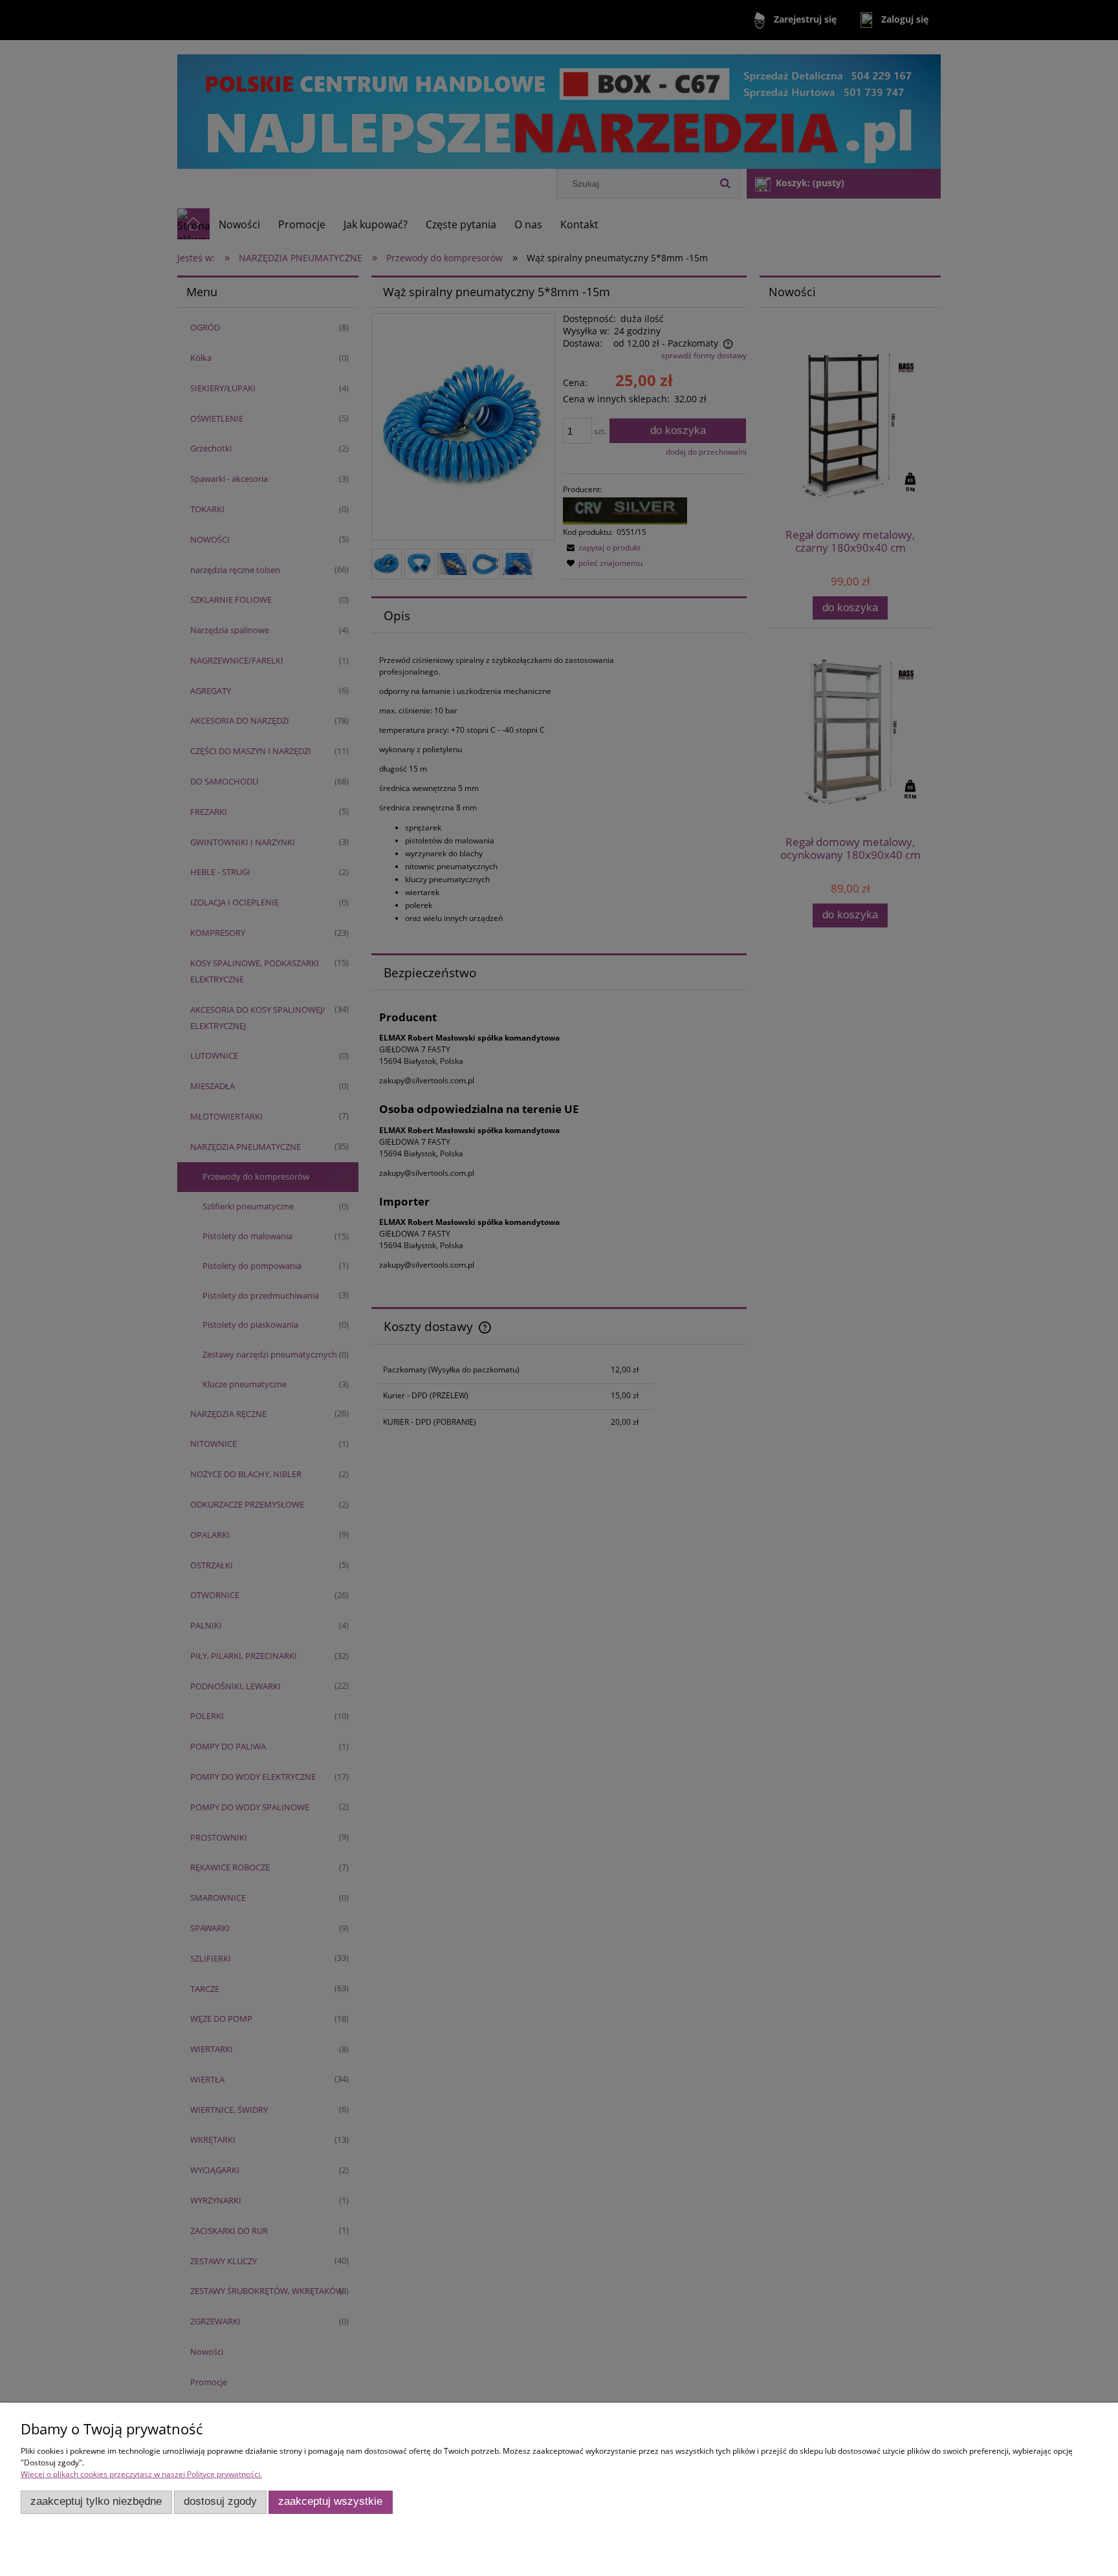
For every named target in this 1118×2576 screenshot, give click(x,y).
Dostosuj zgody (220, 2501)
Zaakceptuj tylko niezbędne (96, 2501)
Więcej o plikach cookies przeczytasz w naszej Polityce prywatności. (141, 2474)
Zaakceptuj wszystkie (330, 2501)
